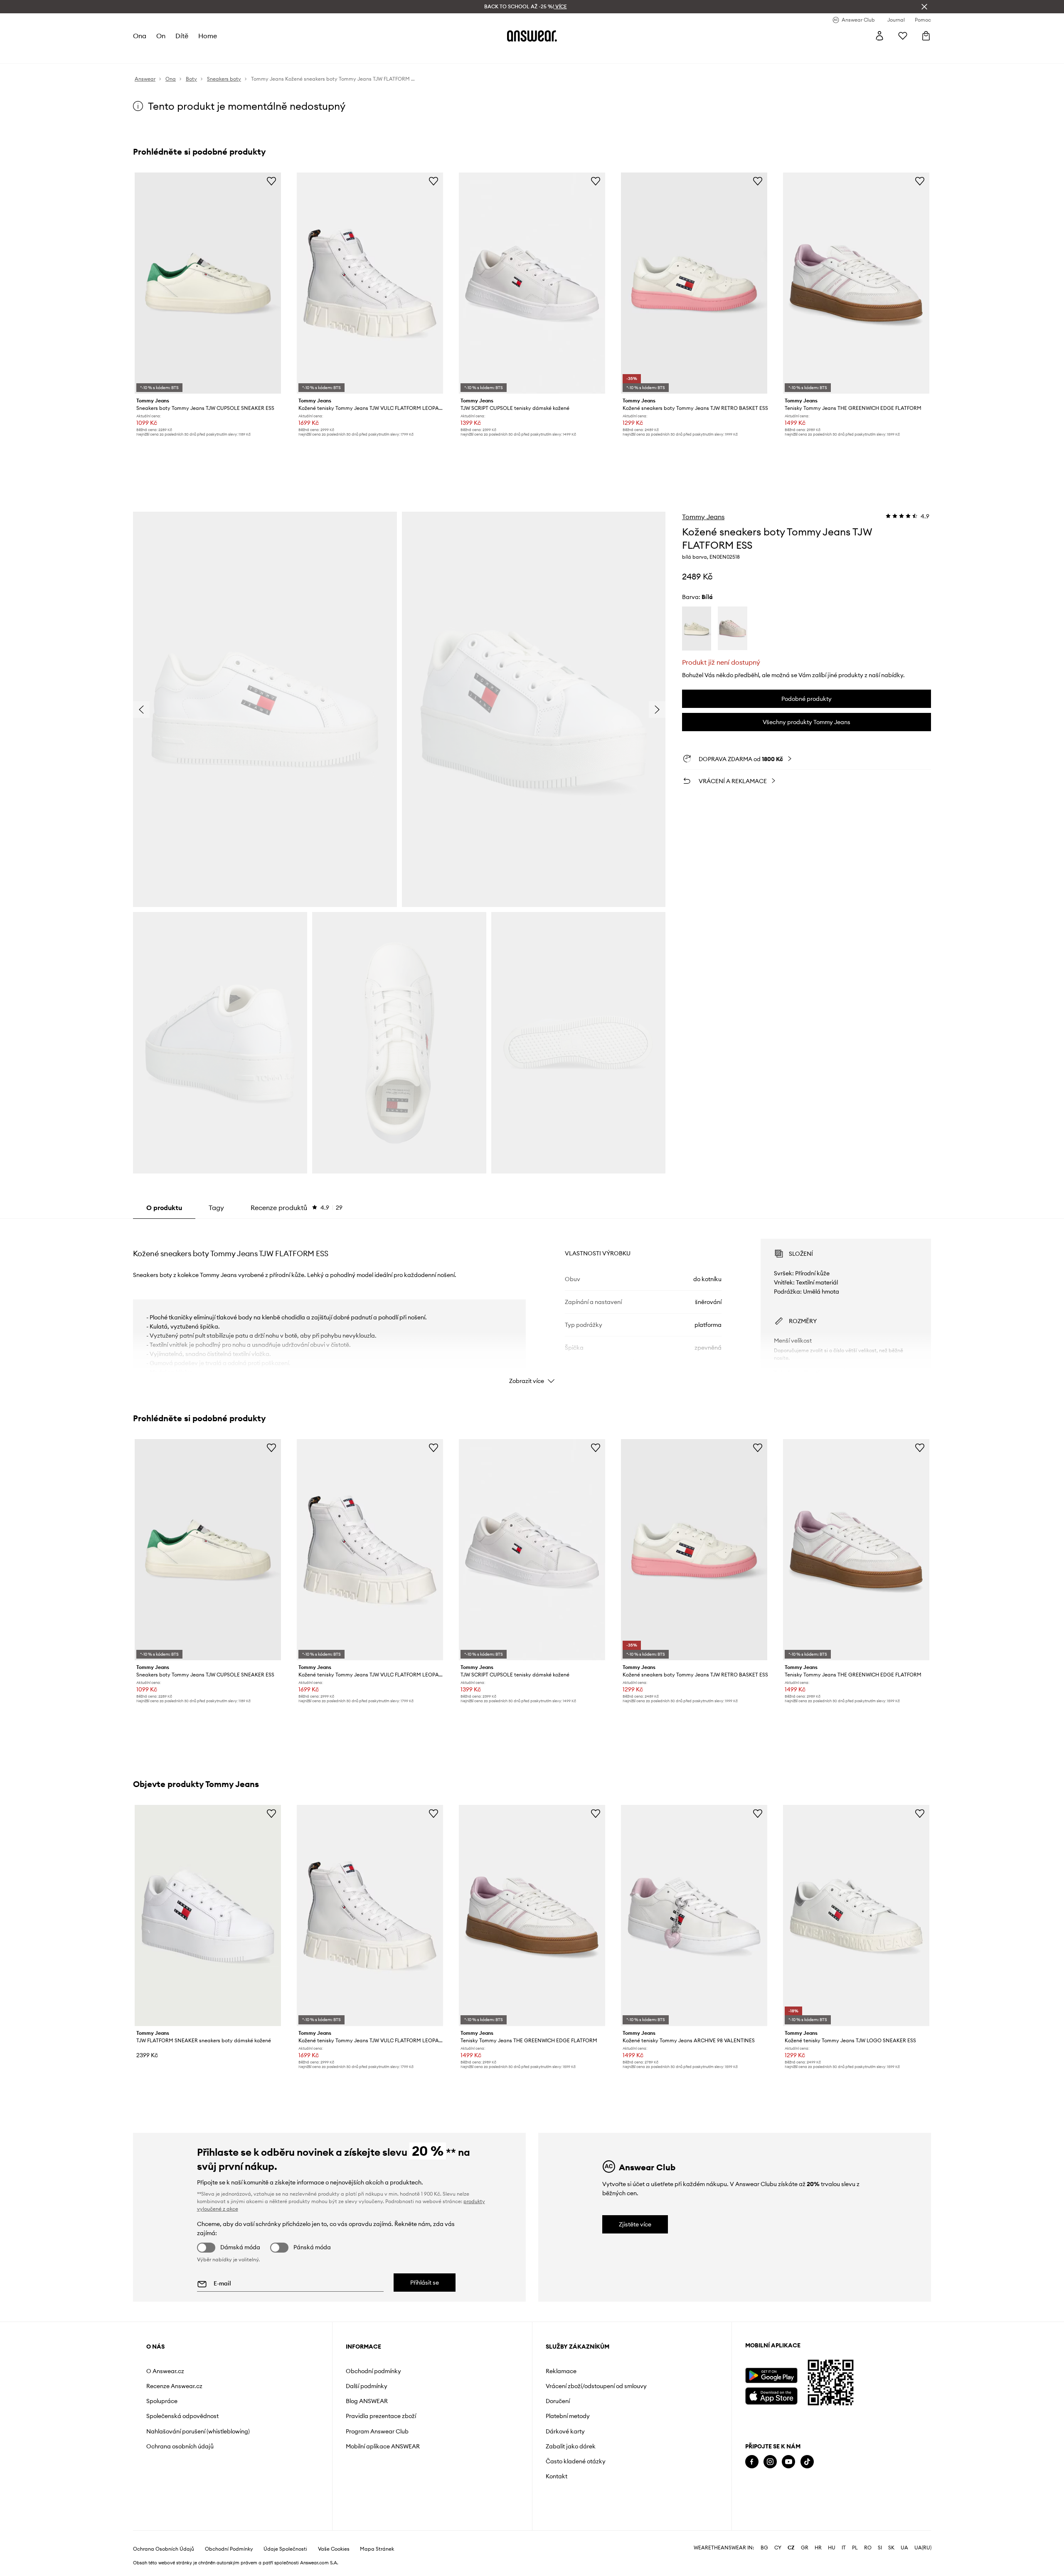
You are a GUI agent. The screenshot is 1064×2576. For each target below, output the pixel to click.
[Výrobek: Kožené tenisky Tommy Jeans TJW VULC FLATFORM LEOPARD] (370, 283)
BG (764, 2548)
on (161, 36)
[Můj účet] (879, 36)
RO (868, 2548)
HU (832, 2548)
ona (140, 36)
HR (818, 2548)
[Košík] (926, 36)
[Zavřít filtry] (924, 7)
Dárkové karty (565, 2431)
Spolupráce (162, 2401)
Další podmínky (367, 2386)
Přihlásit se (425, 2283)
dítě (182, 36)
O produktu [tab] (164, 1208)
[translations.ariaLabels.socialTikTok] (807, 2462)
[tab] (297, 1208)
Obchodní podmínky (373, 2371)
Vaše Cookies (334, 2549)
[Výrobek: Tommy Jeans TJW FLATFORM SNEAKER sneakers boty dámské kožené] (208, 1915)
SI (880, 2548)
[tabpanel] (532, 1304)
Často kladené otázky (576, 2461)
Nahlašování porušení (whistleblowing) (198, 2431)
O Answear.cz (165, 2371)
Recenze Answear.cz (174, 2386)
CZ (791, 2548)
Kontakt (557, 2476)
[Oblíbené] (903, 36)
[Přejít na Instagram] (770, 2462)
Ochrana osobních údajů (180, 2446)
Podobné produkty (807, 699)
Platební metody (568, 2416)
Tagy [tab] (216, 1208)
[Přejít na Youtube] (788, 2462)
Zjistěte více (635, 2224)
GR (805, 2548)
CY (778, 2548)
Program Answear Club (377, 2431)
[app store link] (771, 2395)
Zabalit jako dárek (571, 2446)
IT (844, 2548)
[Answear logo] (532, 36)
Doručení (558, 2401)
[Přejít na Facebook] (752, 2462)
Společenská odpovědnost (182, 2416)
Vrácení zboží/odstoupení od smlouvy (596, 2386)
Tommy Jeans (703, 517)
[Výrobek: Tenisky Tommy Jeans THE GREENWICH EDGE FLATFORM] (856, 283)
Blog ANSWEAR (367, 2401)
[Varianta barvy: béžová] (697, 629)
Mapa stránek (377, 2549)
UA (904, 2548)
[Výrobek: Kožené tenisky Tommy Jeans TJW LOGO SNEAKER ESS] (856, 1915)
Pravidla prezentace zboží (381, 2416)
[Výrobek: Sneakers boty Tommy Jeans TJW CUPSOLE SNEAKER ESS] (208, 283)
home (208, 36)
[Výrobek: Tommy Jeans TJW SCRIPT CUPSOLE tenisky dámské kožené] (532, 283)
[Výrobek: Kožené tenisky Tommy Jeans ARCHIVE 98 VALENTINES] (694, 1915)
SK (891, 2548)
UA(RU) (923, 2548)
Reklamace (561, 2371)
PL (855, 2548)
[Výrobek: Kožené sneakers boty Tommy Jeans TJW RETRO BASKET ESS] (694, 283)
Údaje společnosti (285, 2549)
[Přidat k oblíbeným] (271, 181)
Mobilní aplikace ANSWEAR (383, 2446)
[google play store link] (771, 2375)
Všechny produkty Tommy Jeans (807, 722)
